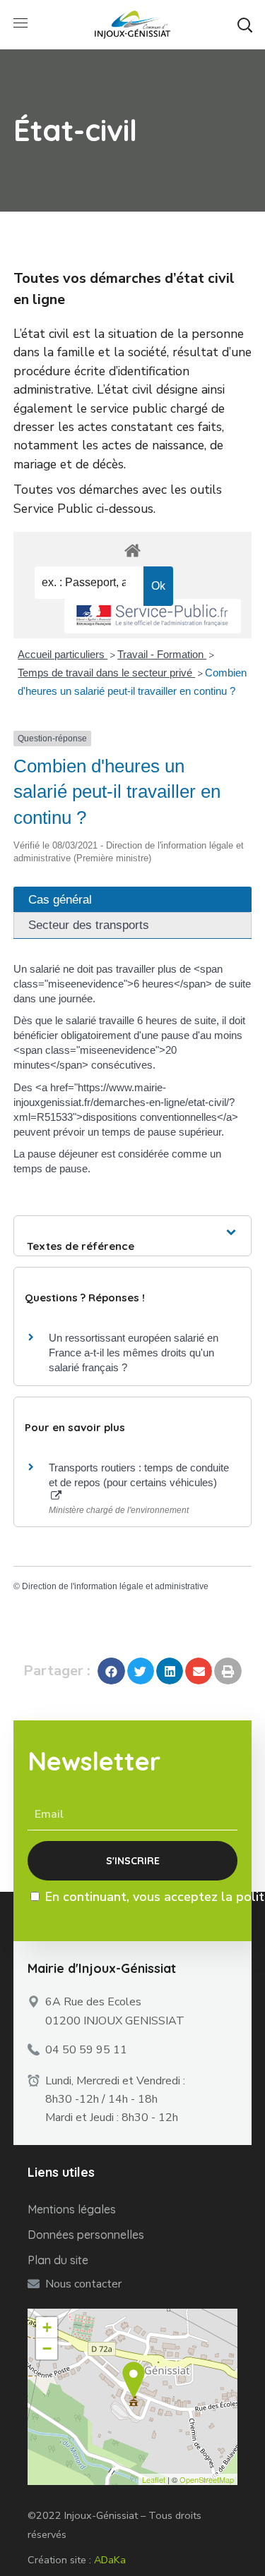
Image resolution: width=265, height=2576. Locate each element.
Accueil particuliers (63, 654)
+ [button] (47, 2327)
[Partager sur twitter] (141, 1671)
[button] (245, 25)
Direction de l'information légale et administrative (115, 1586)
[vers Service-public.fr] (153, 616)
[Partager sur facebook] (111, 1671)
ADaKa (110, 2560)
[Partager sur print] (228, 1671)
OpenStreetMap (207, 2479)
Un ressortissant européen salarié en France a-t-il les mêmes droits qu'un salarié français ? (134, 1353)
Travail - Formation (162, 654)
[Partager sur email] (199, 1671)
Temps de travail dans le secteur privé (106, 673)
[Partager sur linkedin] (170, 1671)
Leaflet (154, 2479)
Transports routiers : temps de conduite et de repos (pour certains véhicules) (139, 1475)
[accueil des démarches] (133, 550)
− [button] (47, 2349)
